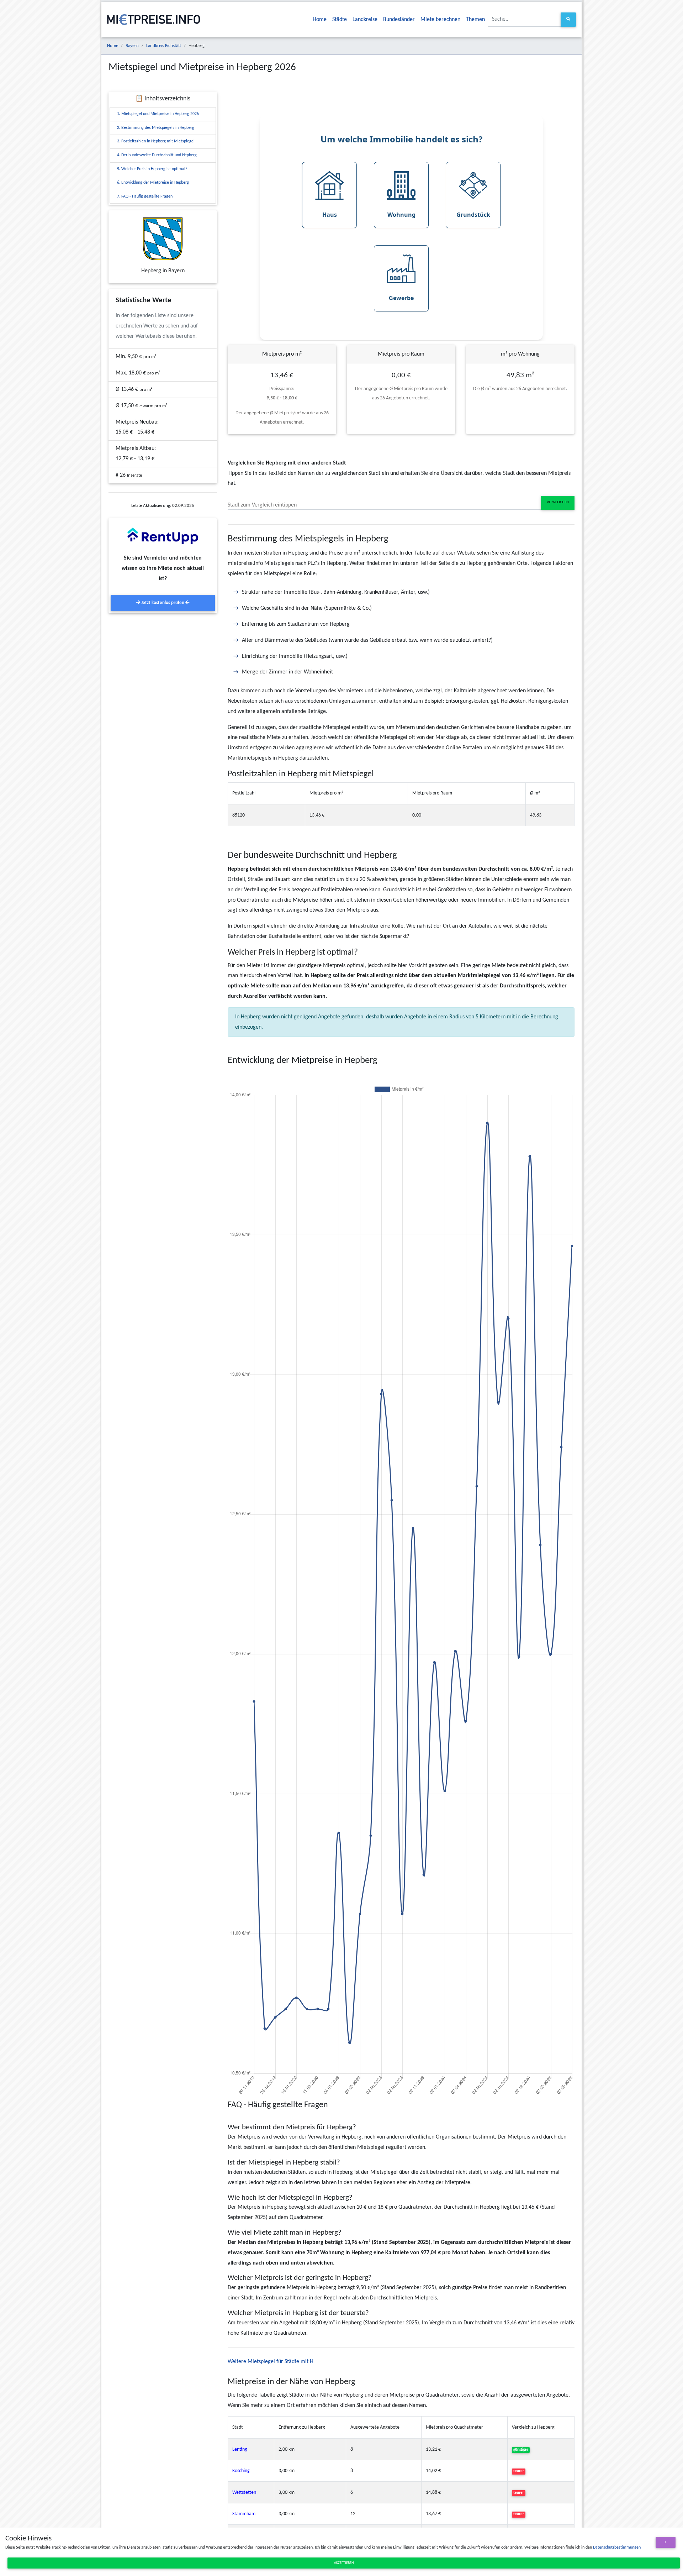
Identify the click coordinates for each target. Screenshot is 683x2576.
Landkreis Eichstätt (164, 46)
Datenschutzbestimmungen (617, 2548)
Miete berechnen (440, 20)
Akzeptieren (344, 2563)
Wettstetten (244, 2493)
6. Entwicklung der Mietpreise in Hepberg (153, 183)
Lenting (240, 2449)
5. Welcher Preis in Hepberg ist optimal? (152, 169)
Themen (475, 20)
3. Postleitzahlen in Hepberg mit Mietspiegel (156, 141)
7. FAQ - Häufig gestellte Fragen (145, 196)
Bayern (132, 46)
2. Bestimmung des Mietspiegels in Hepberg (156, 128)
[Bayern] (163, 239)
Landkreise (365, 20)
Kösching (241, 2471)
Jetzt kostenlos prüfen (163, 603)
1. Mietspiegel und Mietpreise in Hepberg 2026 (158, 114)
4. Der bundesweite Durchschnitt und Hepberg (157, 155)
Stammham (244, 2514)
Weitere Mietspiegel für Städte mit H (271, 2362)
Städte (340, 20)
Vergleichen (558, 502)
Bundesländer (399, 20)
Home (320, 20)
